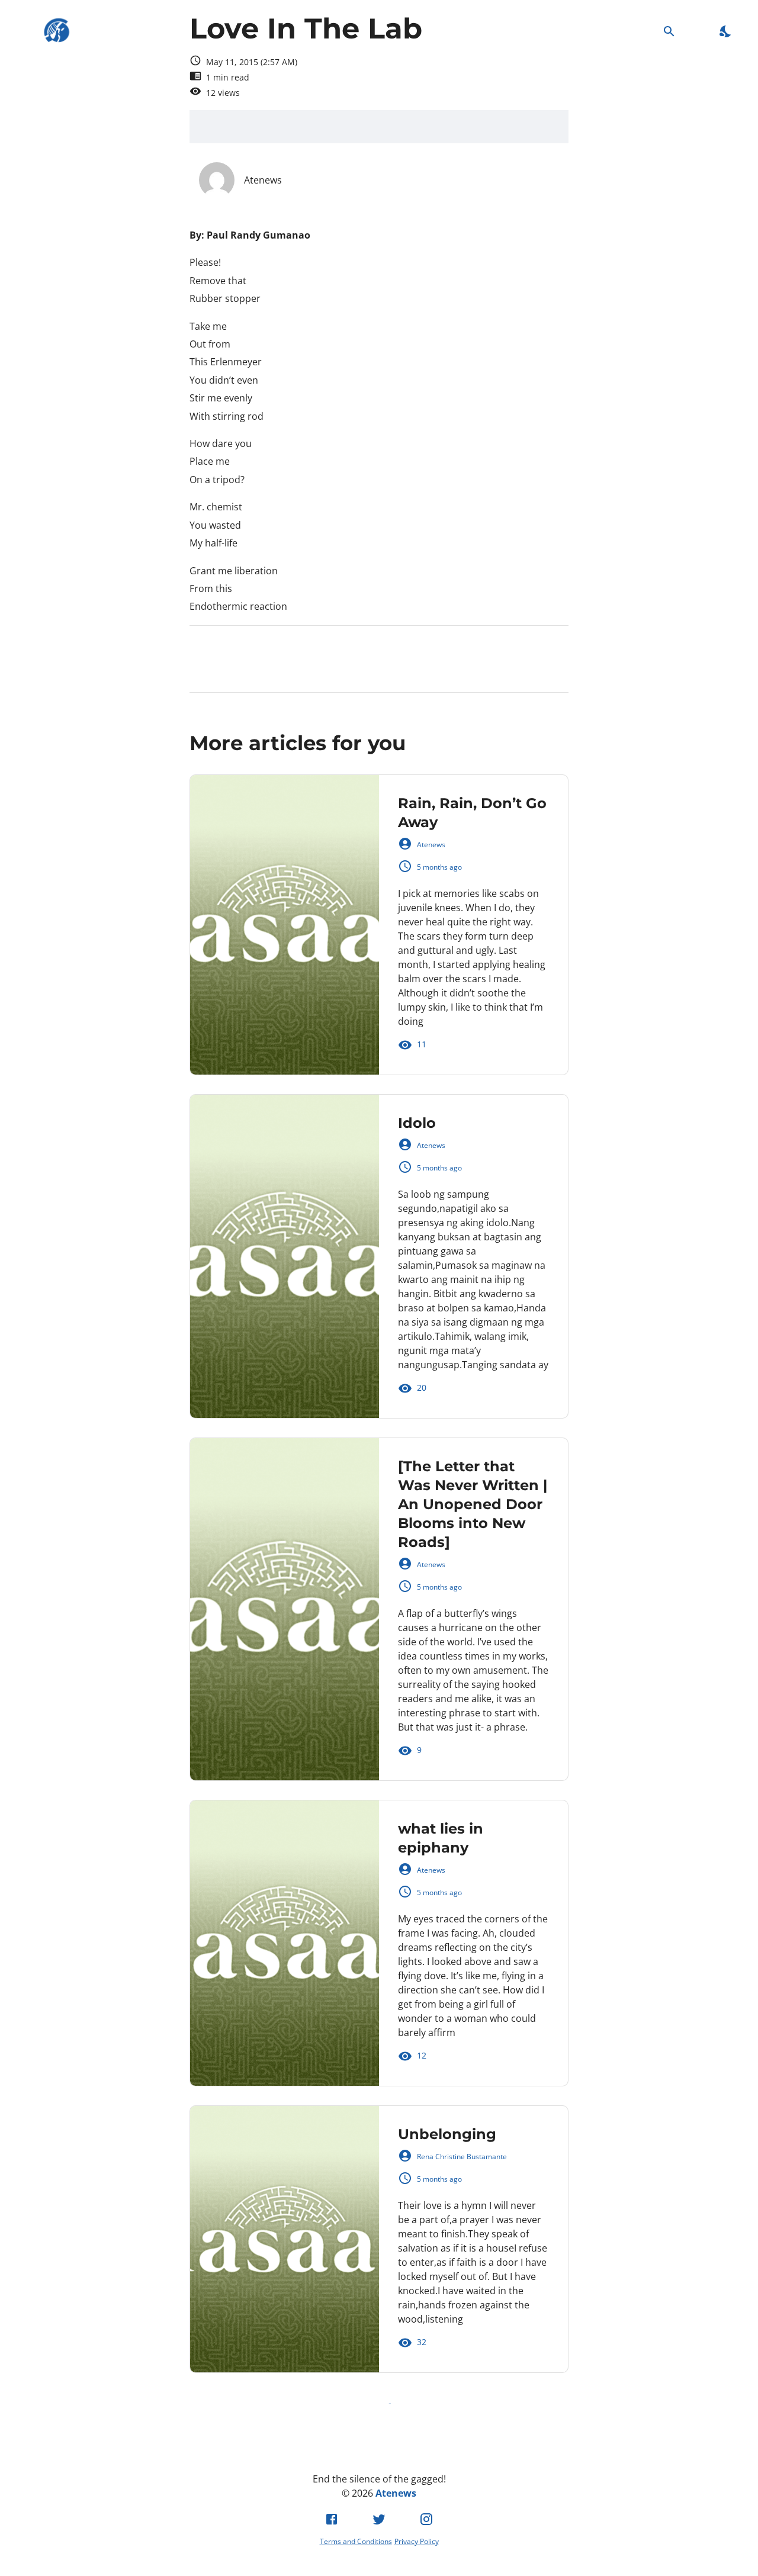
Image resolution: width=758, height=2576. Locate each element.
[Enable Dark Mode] (726, 31)
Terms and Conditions (356, 2541)
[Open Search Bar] (669, 31)
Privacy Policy (417, 2541)
